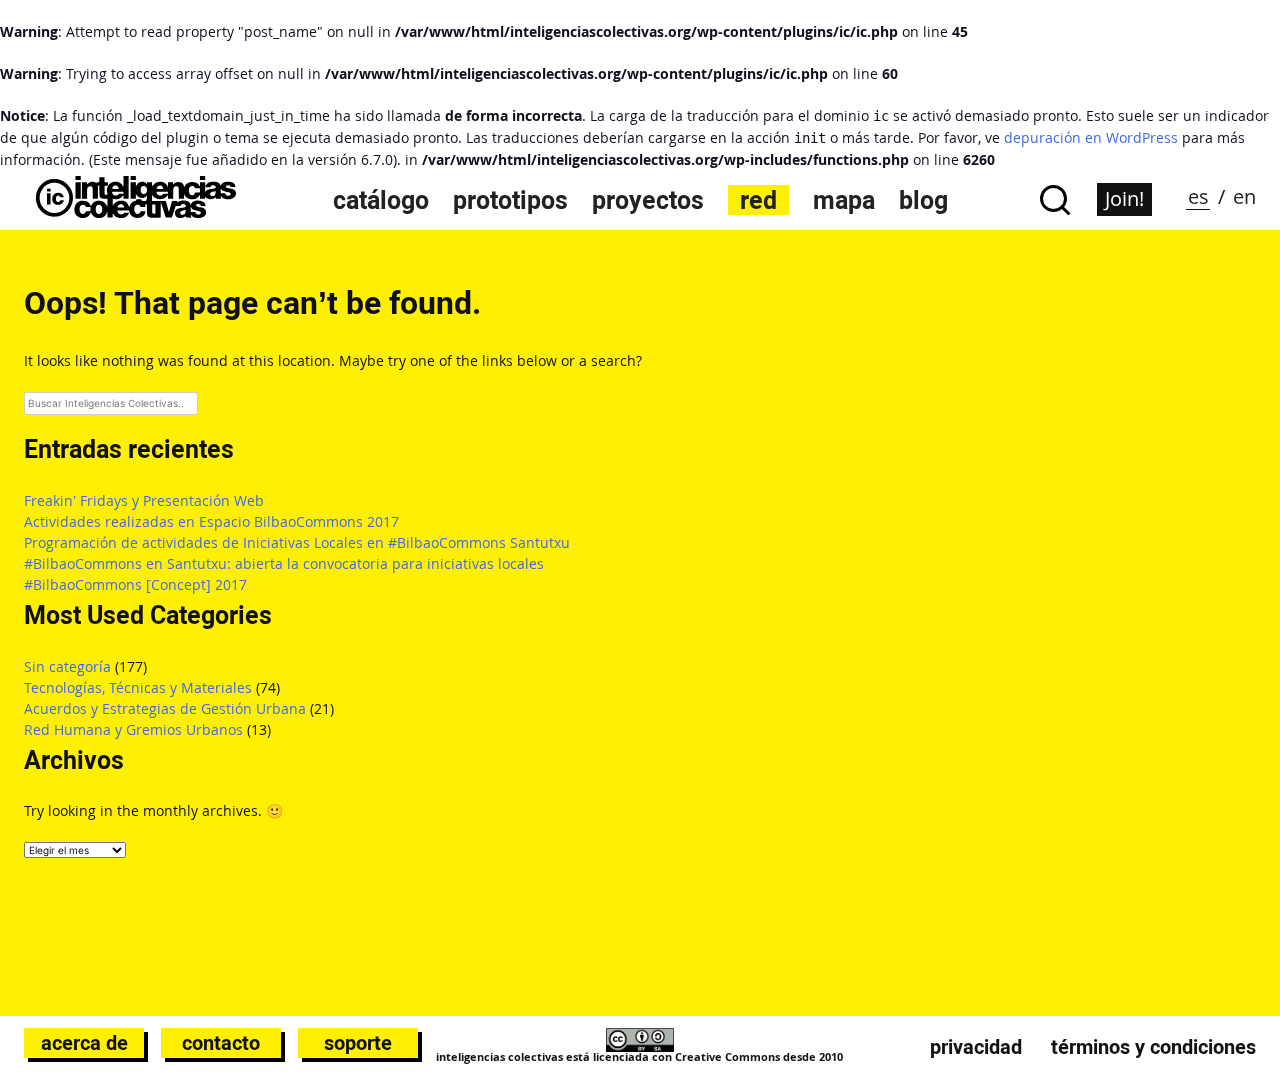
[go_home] (136, 212)
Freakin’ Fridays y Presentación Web (144, 500)
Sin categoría (67, 666)
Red (758, 200)
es (1198, 196)
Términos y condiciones (1153, 1047)
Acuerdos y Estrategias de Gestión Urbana (165, 708)
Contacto (221, 1043)
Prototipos (510, 200)
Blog (923, 200)
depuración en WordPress (1091, 137)
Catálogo (381, 200)
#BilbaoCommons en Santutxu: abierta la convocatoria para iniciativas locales (284, 563)
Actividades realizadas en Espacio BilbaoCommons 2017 (211, 521)
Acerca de (84, 1043)
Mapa (844, 200)
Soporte (358, 1043)
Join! (1124, 198)
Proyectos (648, 200)
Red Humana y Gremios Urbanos (133, 729)
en (1244, 196)
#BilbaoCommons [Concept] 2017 (135, 584)
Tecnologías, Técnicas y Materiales (138, 687)
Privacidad (976, 1047)
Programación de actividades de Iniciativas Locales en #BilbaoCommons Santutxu (297, 542)
